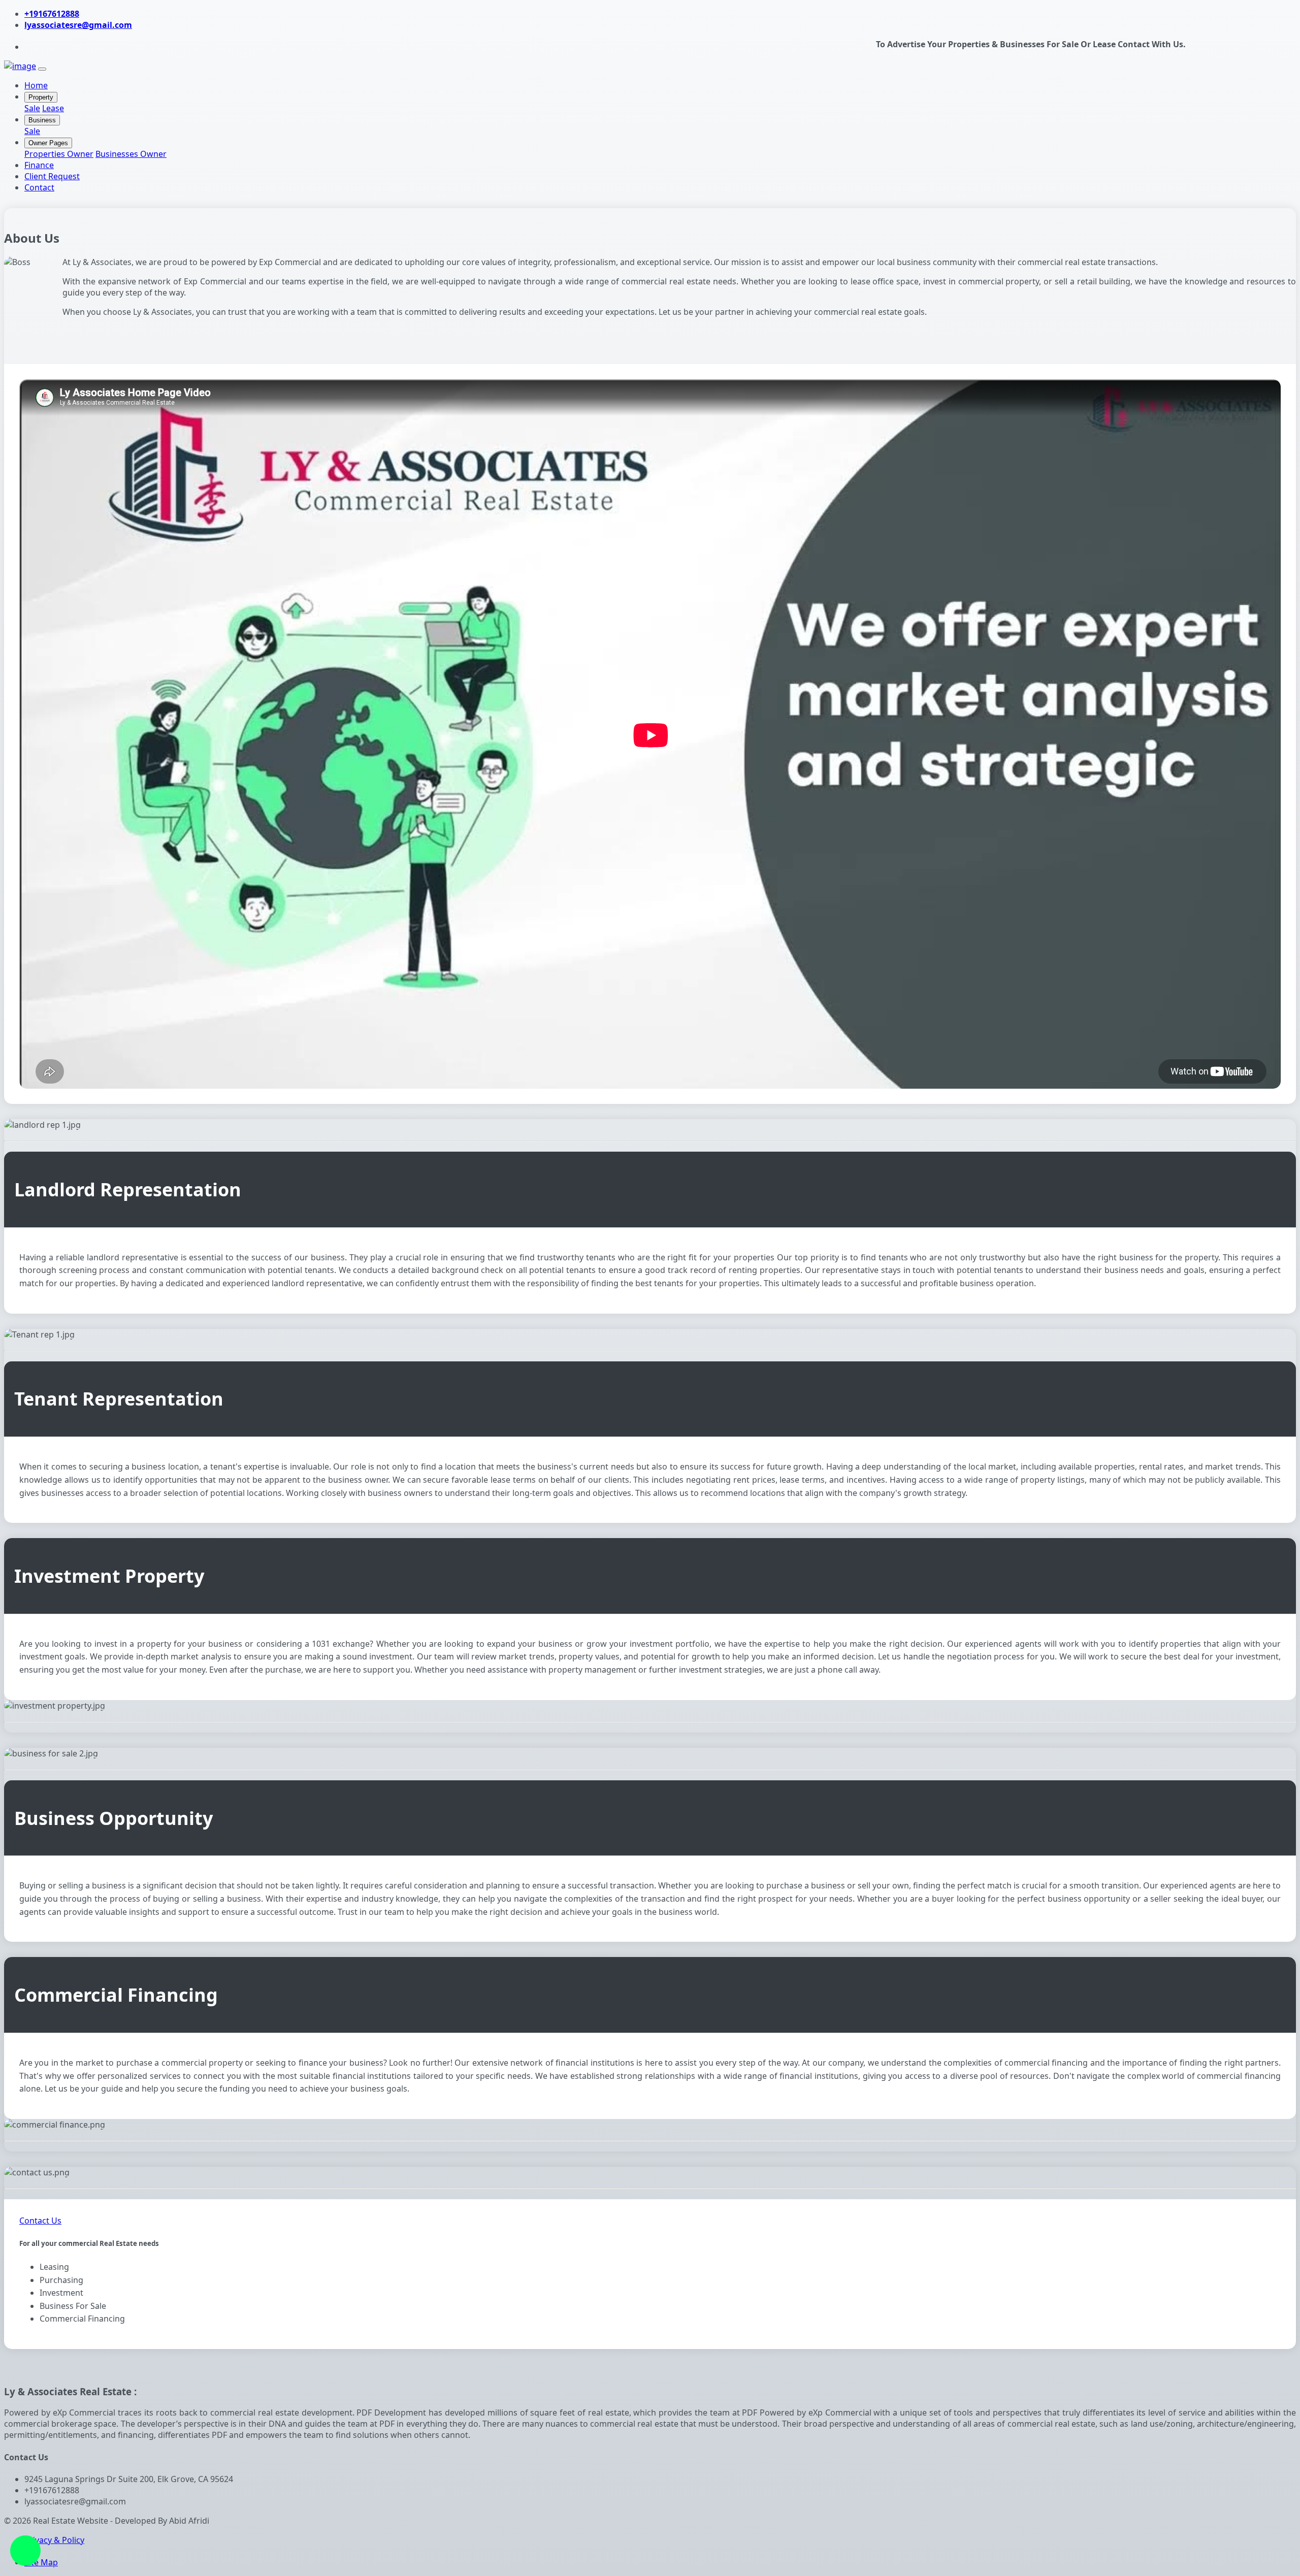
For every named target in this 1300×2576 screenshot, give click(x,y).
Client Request (52, 176)
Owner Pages (48, 143)
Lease (53, 108)
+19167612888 (52, 14)
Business (42, 120)
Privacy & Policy (54, 2540)
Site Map (41, 2562)
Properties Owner (59, 154)
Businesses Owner (131, 154)
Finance (39, 165)
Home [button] (36, 85)
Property (41, 97)
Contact (39, 187)
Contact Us (40, 2221)
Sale (32, 108)
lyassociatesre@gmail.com (78, 25)
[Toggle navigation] (42, 69)
